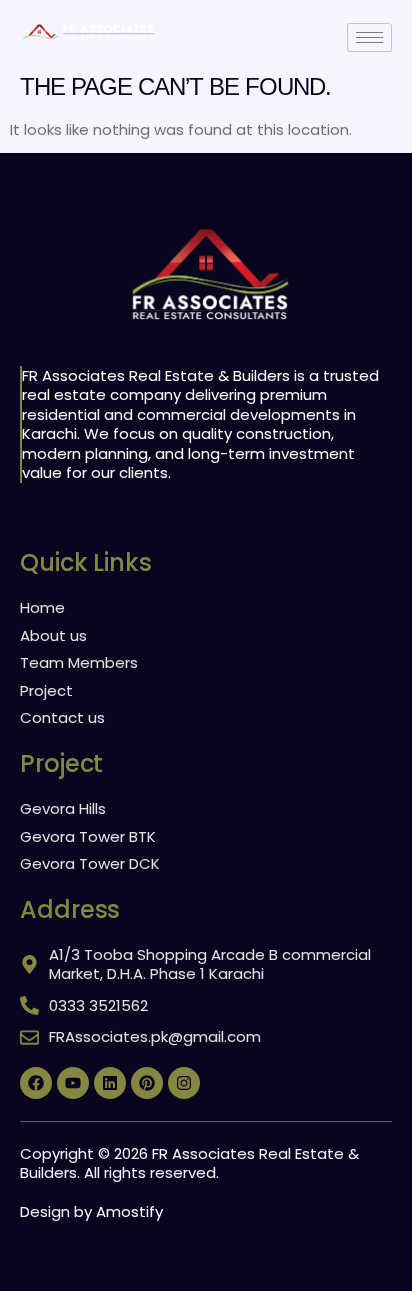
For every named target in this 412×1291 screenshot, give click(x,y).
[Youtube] (73, 1083)
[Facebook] (36, 1083)
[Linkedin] (110, 1083)
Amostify (129, 1211)
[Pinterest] (147, 1083)
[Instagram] (184, 1083)
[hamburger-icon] (369, 37)
